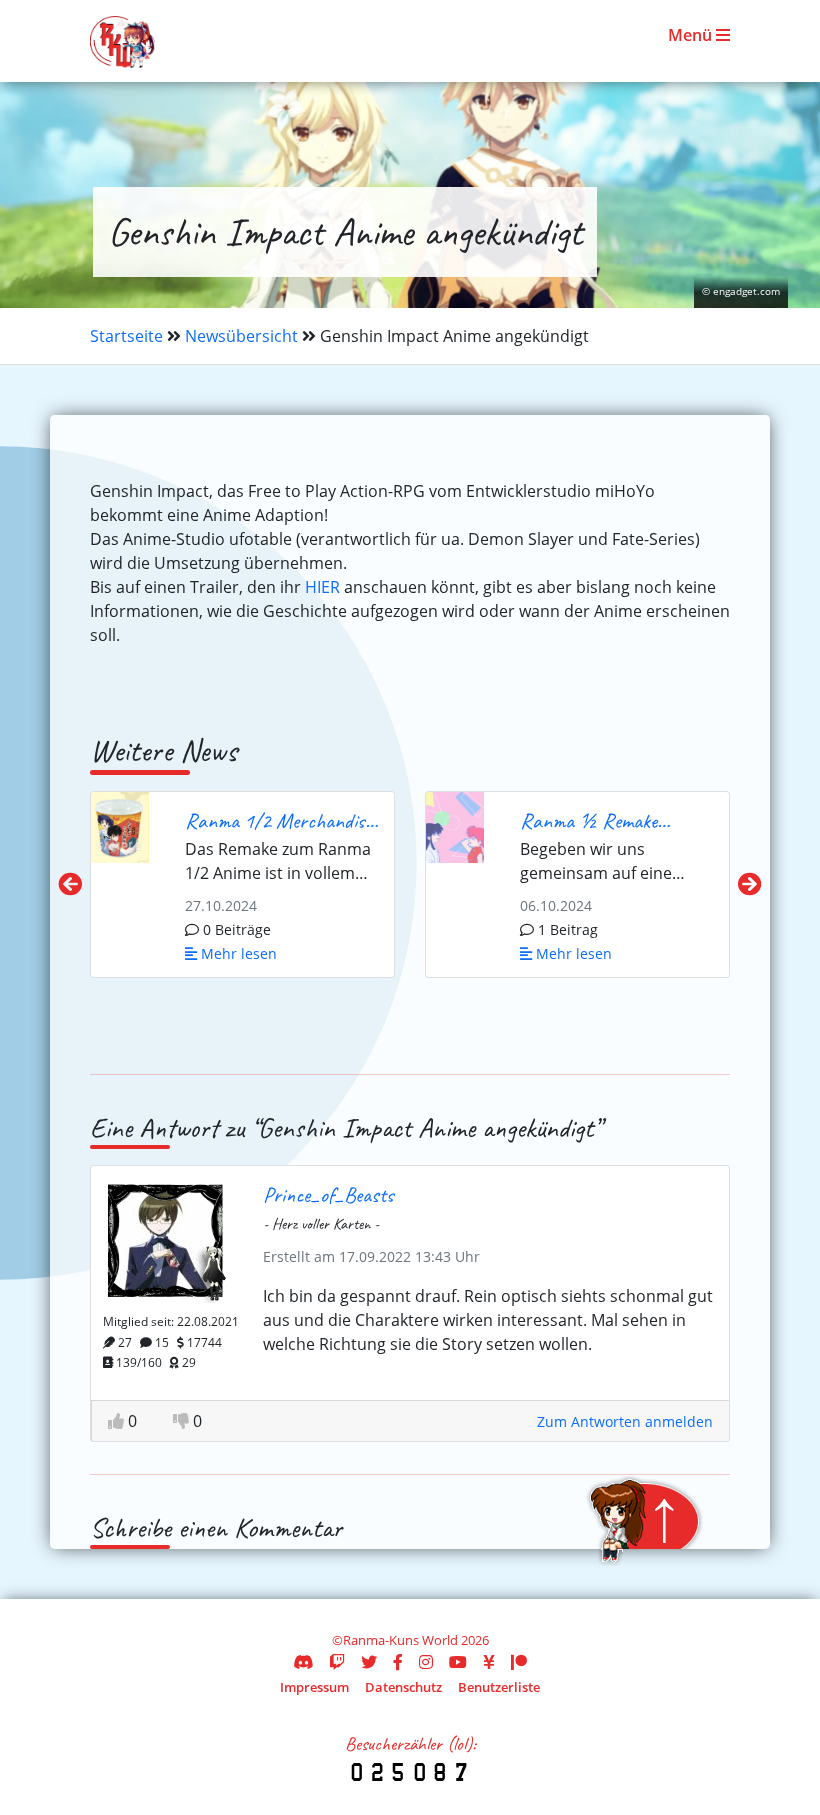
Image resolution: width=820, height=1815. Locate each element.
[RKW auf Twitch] (337, 1662)
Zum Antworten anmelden (625, 1421)
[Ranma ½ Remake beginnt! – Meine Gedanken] (455, 825)
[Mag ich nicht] (183, 1421)
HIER (322, 587)
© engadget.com (741, 291)
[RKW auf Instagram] (426, 1662)
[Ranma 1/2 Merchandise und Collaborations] (120, 825)
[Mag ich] (118, 1421)
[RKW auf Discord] (303, 1662)
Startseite (126, 336)
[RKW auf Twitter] (369, 1662)
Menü (692, 35)
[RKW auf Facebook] (398, 1662)
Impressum (314, 1687)
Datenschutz (403, 1687)
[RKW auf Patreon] (519, 1662)
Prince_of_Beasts (328, 1194)
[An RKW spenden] (489, 1662)
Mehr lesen (237, 953)
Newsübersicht (241, 336)
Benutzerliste (499, 1687)
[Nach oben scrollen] (644, 1521)
